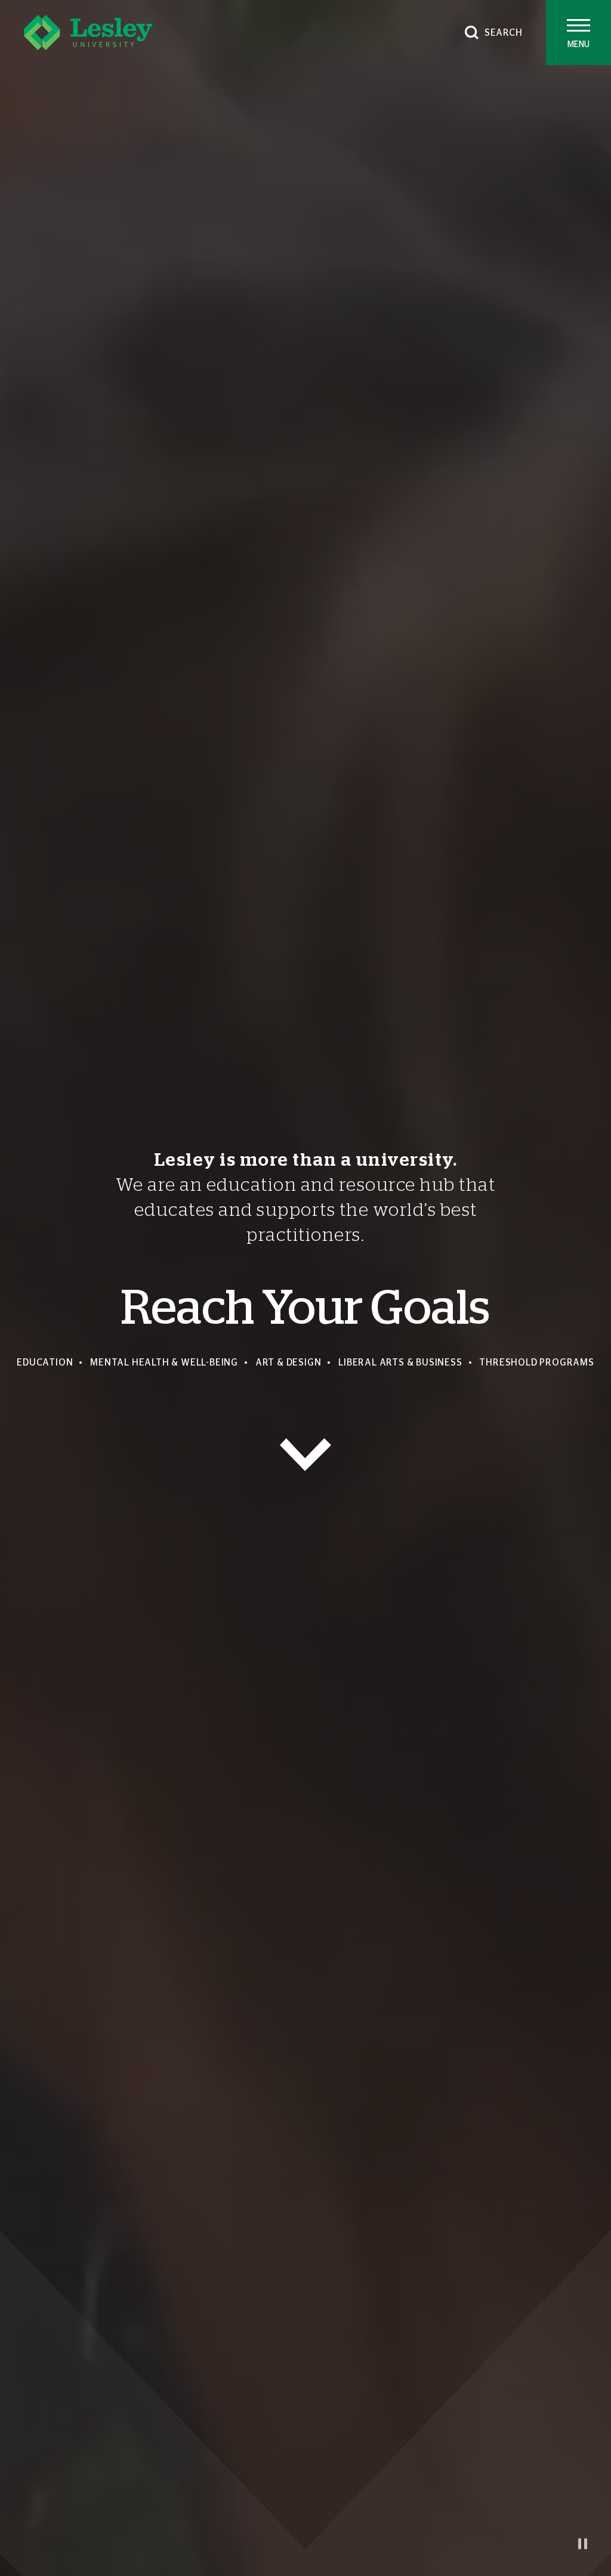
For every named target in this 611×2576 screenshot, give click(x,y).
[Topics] (305, 1455)
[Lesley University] (88, 32)
